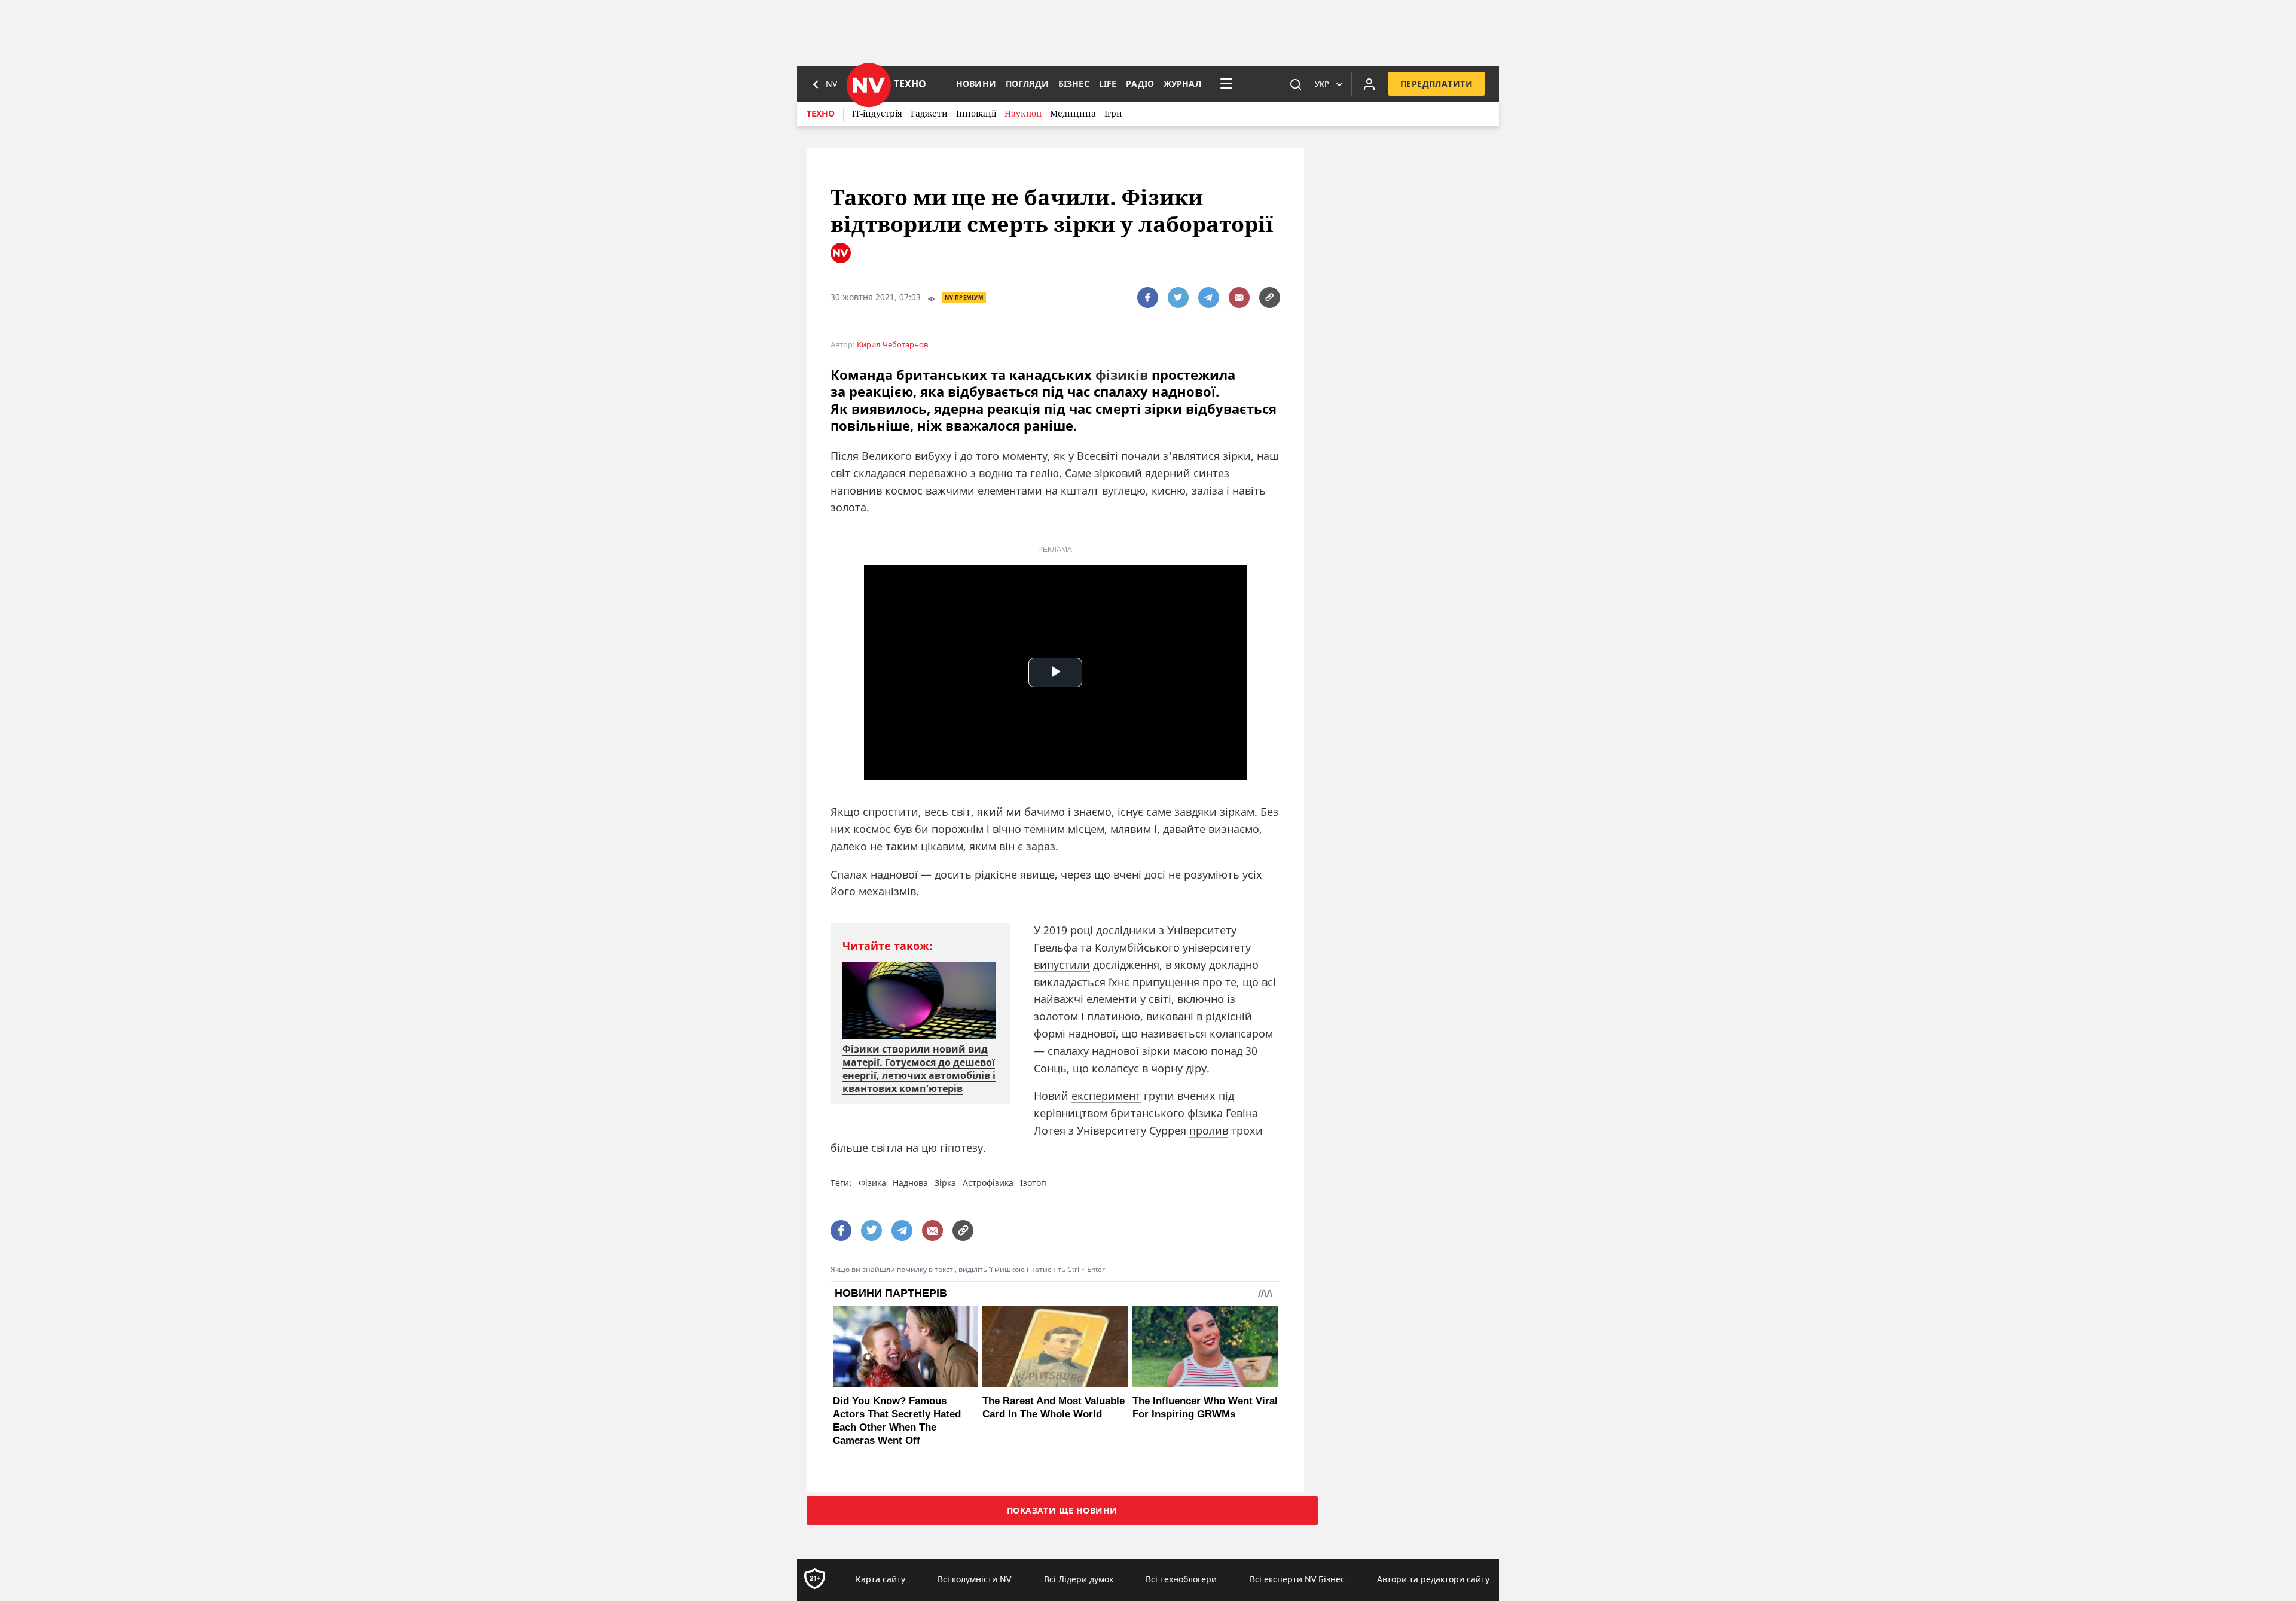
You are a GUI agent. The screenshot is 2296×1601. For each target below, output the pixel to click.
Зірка (945, 1183)
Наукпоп (1023, 113)
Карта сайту (880, 1579)
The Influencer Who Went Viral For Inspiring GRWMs (1205, 1408)
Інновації (976, 113)
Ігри (1113, 113)
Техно (821, 113)
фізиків (1122, 374)
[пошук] (1296, 84)
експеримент (1106, 1096)
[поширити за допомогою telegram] (1209, 298)
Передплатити (1436, 83)
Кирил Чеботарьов (892, 345)
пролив (1209, 1130)
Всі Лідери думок (1079, 1579)
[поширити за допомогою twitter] (1178, 298)
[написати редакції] (1239, 298)
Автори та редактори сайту (1433, 1579)
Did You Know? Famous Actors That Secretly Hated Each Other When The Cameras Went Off (897, 1421)
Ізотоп (1033, 1183)
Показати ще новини (1062, 1510)
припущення (1166, 982)
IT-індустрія (877, 113)
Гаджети (929, 113)
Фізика (872, 1183)
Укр (1322, 84)
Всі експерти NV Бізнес (1297, 1579)
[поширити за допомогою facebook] (1148, 298)
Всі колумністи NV (974, 1579)
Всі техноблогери (1181, 1579)
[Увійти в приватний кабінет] (1369, 84)
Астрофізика (988, 1183)
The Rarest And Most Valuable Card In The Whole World (1054, 1408)
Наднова (910, 1183)
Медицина (1073, 113)
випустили (1062, 965)
